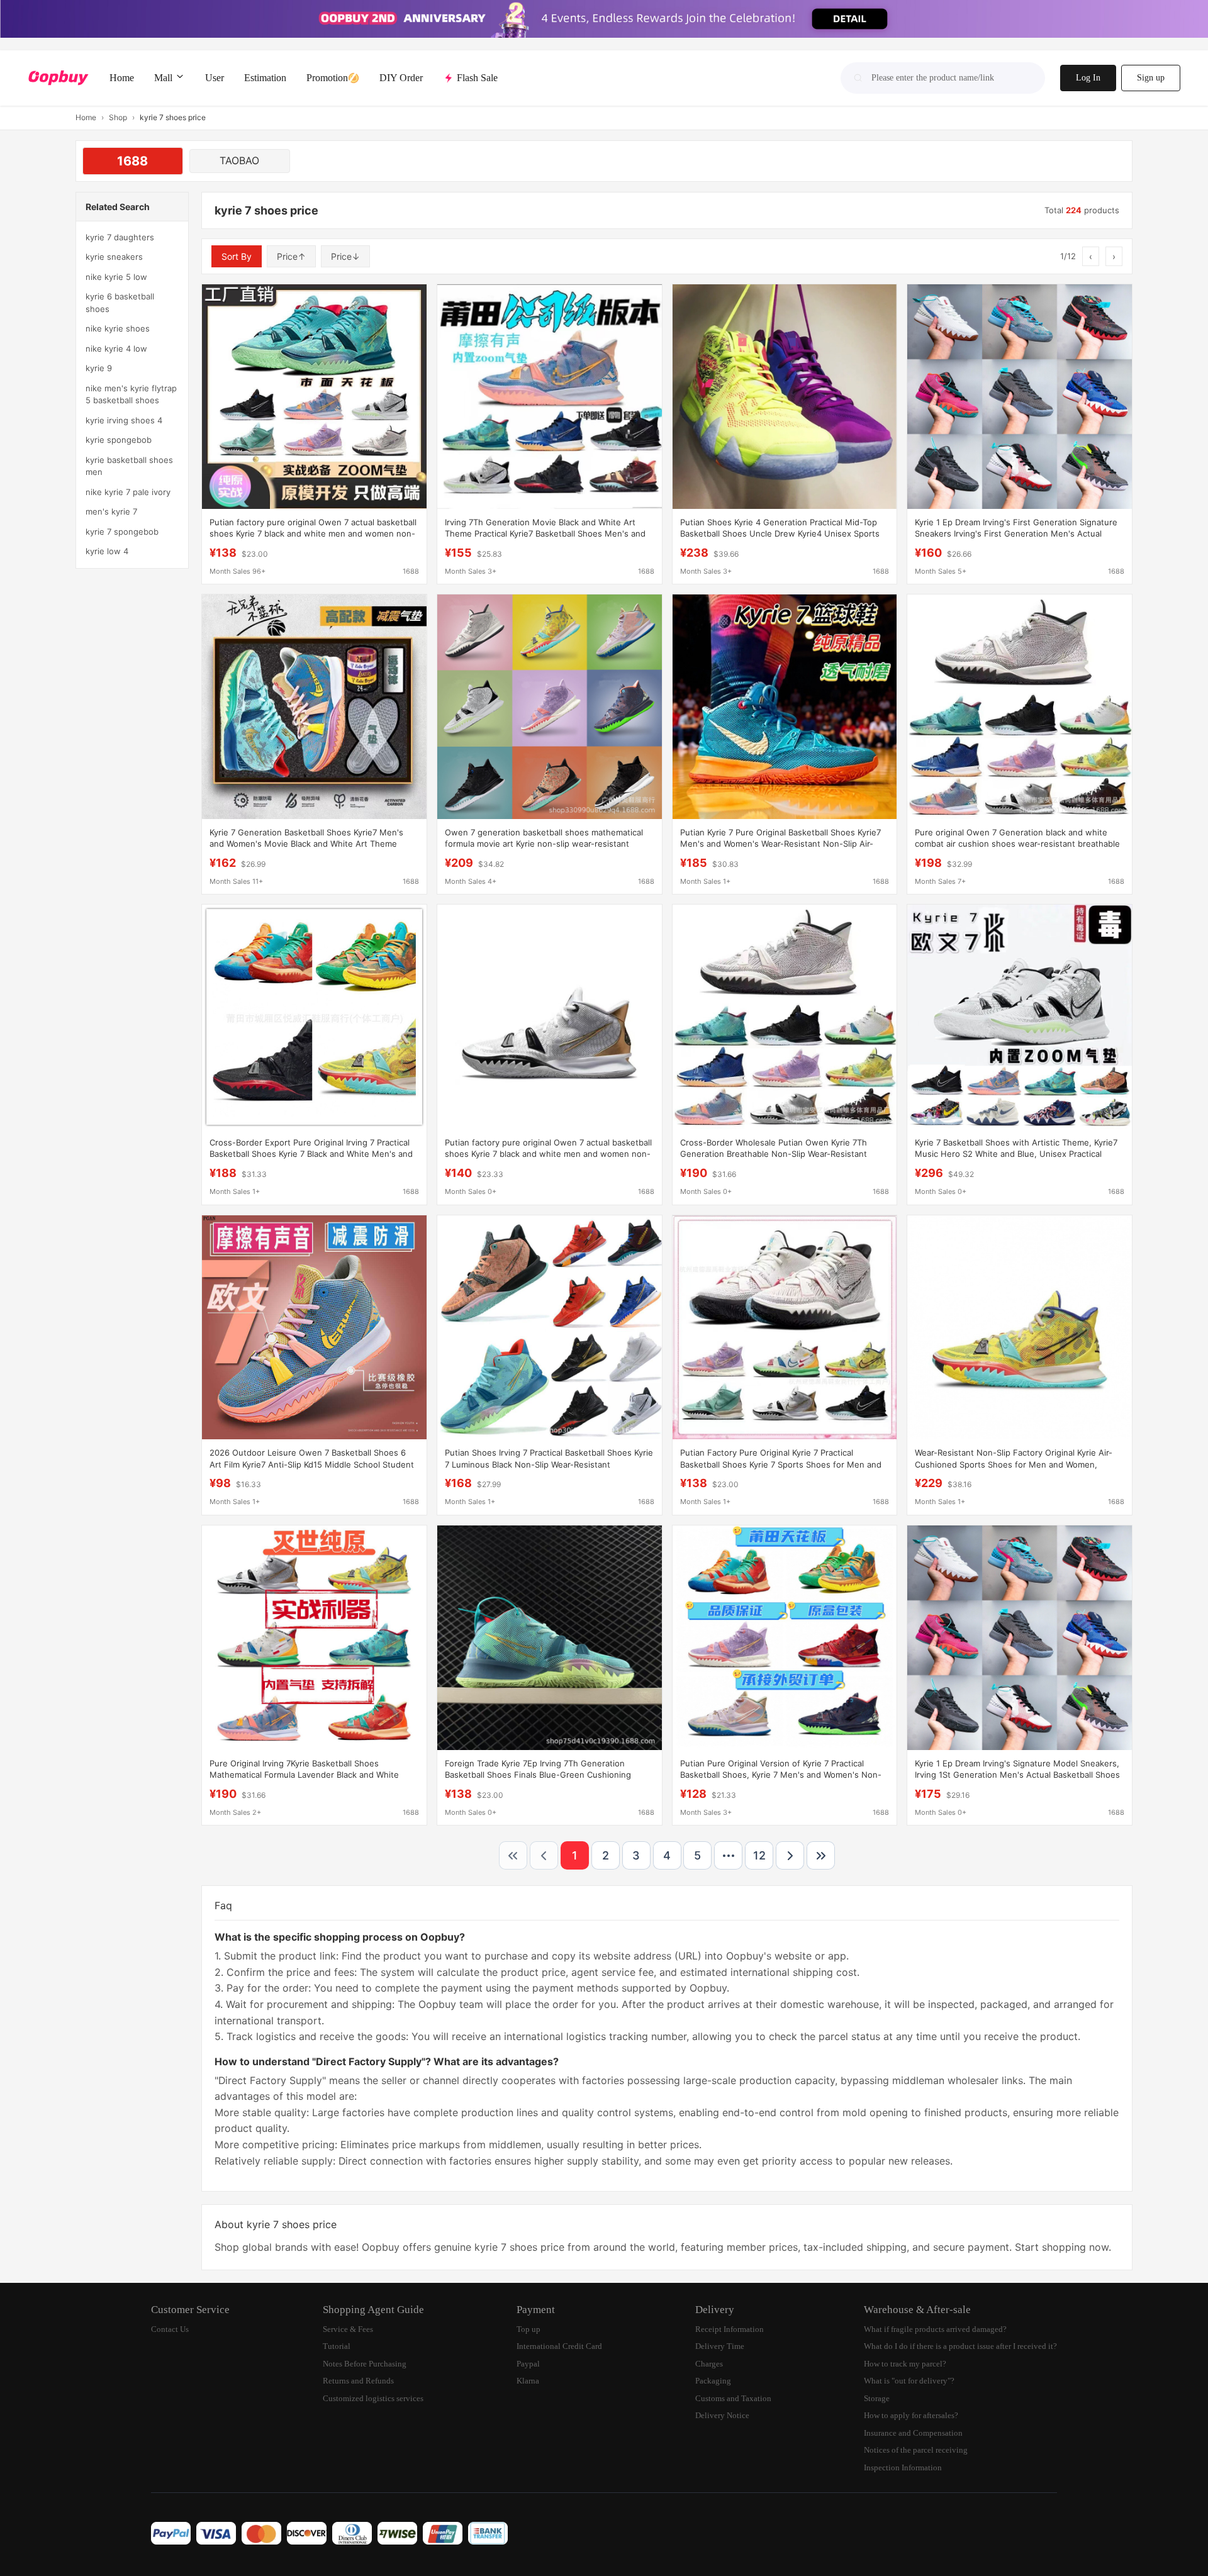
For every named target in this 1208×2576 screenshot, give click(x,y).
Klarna (528, 2381)
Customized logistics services (373, 2398)
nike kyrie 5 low (116, 277)
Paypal (528, 2364)
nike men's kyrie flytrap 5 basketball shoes (131, 394)
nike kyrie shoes (118, 328)
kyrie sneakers (114, 257)
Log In (1088, 78)
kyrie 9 (99, 368)
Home (86, 117)
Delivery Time (720, 2346)
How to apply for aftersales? (911, 2415)
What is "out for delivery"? (909, 2381)
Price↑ (291, 256)
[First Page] (513, 1855)
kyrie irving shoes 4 (124, 420)
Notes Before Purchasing (365, 2364)
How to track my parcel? (905, 2364)
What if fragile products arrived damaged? (935, 2329)
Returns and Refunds (358, 2381)
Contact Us (170, 2329)
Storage (877, 2398)
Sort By (237, 256)
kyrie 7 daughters (120, 237)
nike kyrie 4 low (116, 348)
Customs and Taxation (733, 2398)
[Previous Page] (544, 1855)
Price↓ (345, 256)
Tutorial (337, 2346)
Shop (118, 117)
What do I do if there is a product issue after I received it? (960, 2346)
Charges (709, 2364)
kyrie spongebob (119, 440)
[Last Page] (821, 1855)
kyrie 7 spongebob (122, 532)
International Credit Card (559, 2346)
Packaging (713, 2381)
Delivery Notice (722, 2415)
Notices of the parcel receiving (916, 2450)
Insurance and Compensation (913, 2433)
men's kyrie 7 (111, 511)
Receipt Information (730, 2329)
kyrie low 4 (107, 551)
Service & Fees (348, 2329)
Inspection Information (903, 2467)
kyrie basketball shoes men (129, 466)
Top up (528, 2329)
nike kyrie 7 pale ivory (128, 492)
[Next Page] (790, 1855)
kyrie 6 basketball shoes (120, 303)
